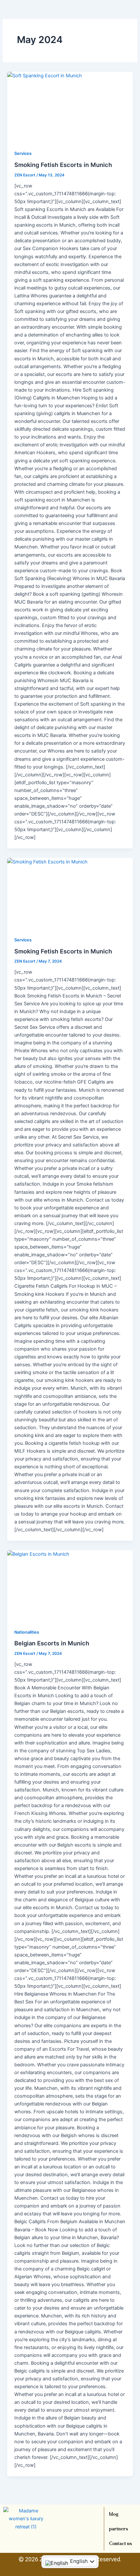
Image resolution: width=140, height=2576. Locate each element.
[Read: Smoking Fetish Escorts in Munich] (70, 107)
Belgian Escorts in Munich (52, 1643)
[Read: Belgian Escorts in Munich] (70, 1586)
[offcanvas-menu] (131, 18)
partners (119, 2529)
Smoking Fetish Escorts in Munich (63, 165)
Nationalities (27, 1632)
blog (114, 2514)
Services (23, 153)
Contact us (120, 2543)
